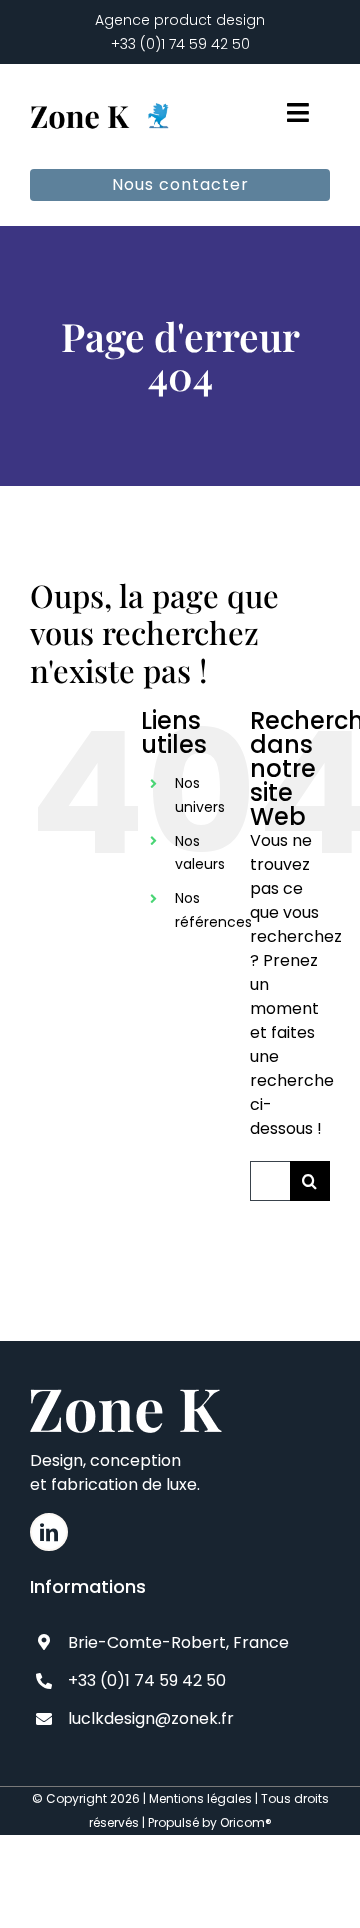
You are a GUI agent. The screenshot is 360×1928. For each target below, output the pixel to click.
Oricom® (246, 1822)
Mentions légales (200, 1798)
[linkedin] (49, 1532)
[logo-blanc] (126, 1396)
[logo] (102, 102)
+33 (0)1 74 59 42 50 (180, 44)
